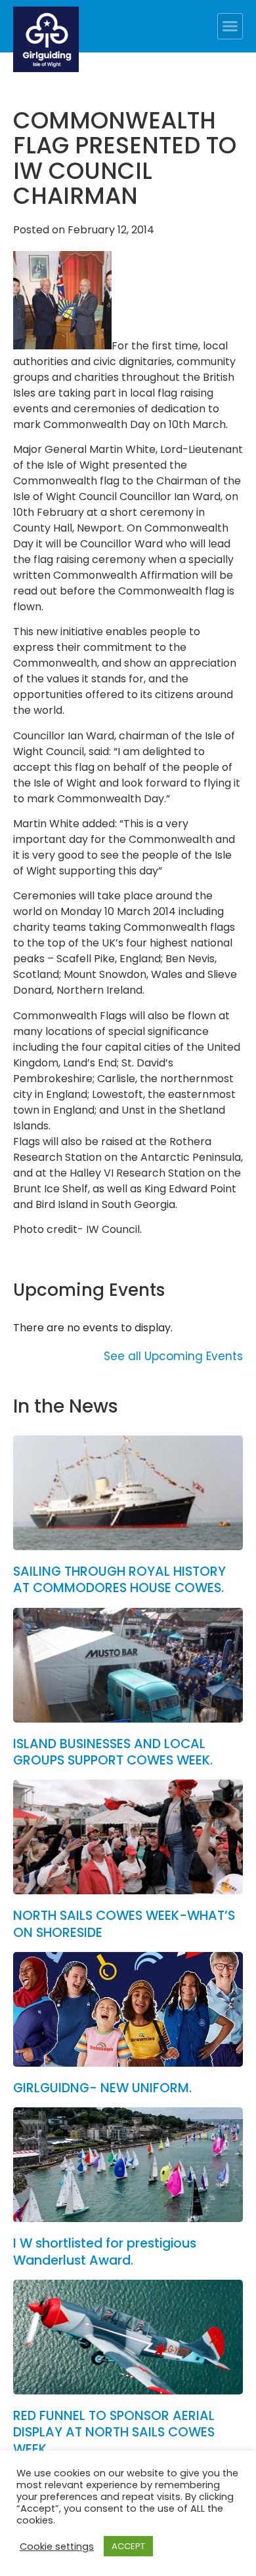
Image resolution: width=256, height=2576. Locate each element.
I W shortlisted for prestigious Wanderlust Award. (105, 2252)
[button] (230, 26)
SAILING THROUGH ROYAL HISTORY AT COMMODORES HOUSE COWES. (119, 1580)
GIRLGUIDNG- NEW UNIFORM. (102, 2088)
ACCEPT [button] (128, 2546)
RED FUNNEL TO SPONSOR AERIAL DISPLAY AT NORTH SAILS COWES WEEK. (114, 2432)
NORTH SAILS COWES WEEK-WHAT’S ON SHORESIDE (124, 1924)
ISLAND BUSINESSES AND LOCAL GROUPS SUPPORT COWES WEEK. (113, 1752)
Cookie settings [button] (57, 2547)
